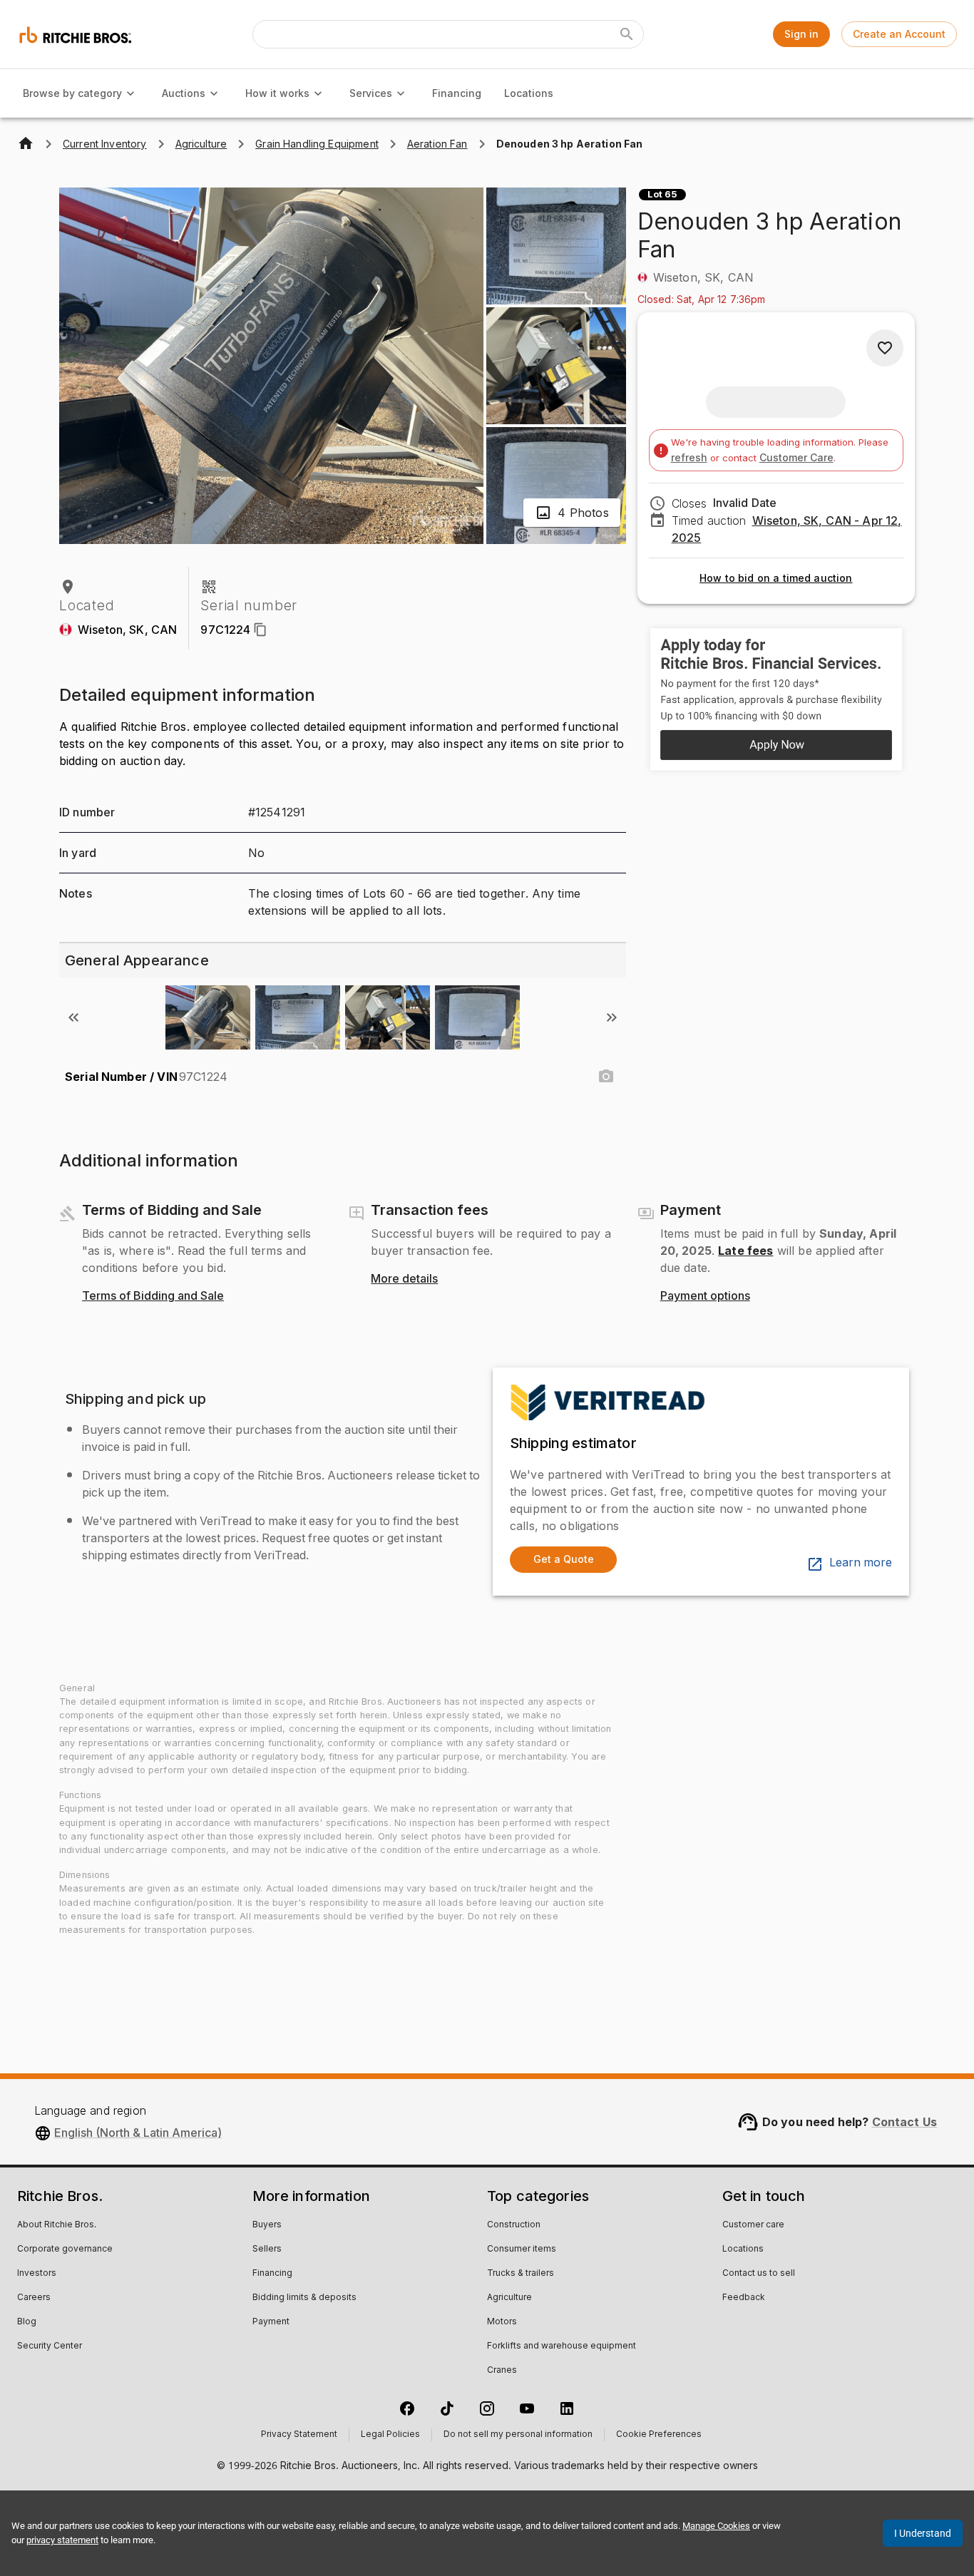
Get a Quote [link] (564, 1559)
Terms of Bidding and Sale (153, 1296)
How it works (277, 93)
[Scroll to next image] (612, 1017)
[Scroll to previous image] (73, 1017)
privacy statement (62, 2540)
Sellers (267, 2249)
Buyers (267, 2225)
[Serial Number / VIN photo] (606, 1077)
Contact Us (905, 2122)
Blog (27, 2322)
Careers (34, 2298)
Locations (529, 93)
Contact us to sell (759, 2274)
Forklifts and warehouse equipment (562, 2346)
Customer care (753, 2225)
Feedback (744, 2298)
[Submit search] (627, 34)
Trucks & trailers (521, 2274)
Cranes (502, 2371)
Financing (457, 93)
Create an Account (899, 34)
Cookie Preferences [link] (659, 2435)
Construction (514, 2225)
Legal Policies (390, 2435)
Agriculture (509, 2298)
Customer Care (796, 457)
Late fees (745, 1251)
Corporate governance (65, 2249)
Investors (37, 2274)
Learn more (861, 1563)
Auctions (184, 93)
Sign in (801, 34)
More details (404, 1279)
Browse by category (72, 93)
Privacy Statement (299, 2435)
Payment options (705, 1296)
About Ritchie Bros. (57, 2225)
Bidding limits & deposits (304, 2298)
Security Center (50, 2346)
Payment (271, 2322)
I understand (923, 2533)
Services (371, 93)
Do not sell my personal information (518, 2435)
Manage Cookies (716, 2526)
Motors (502, 2322)
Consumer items (522, 2249)
